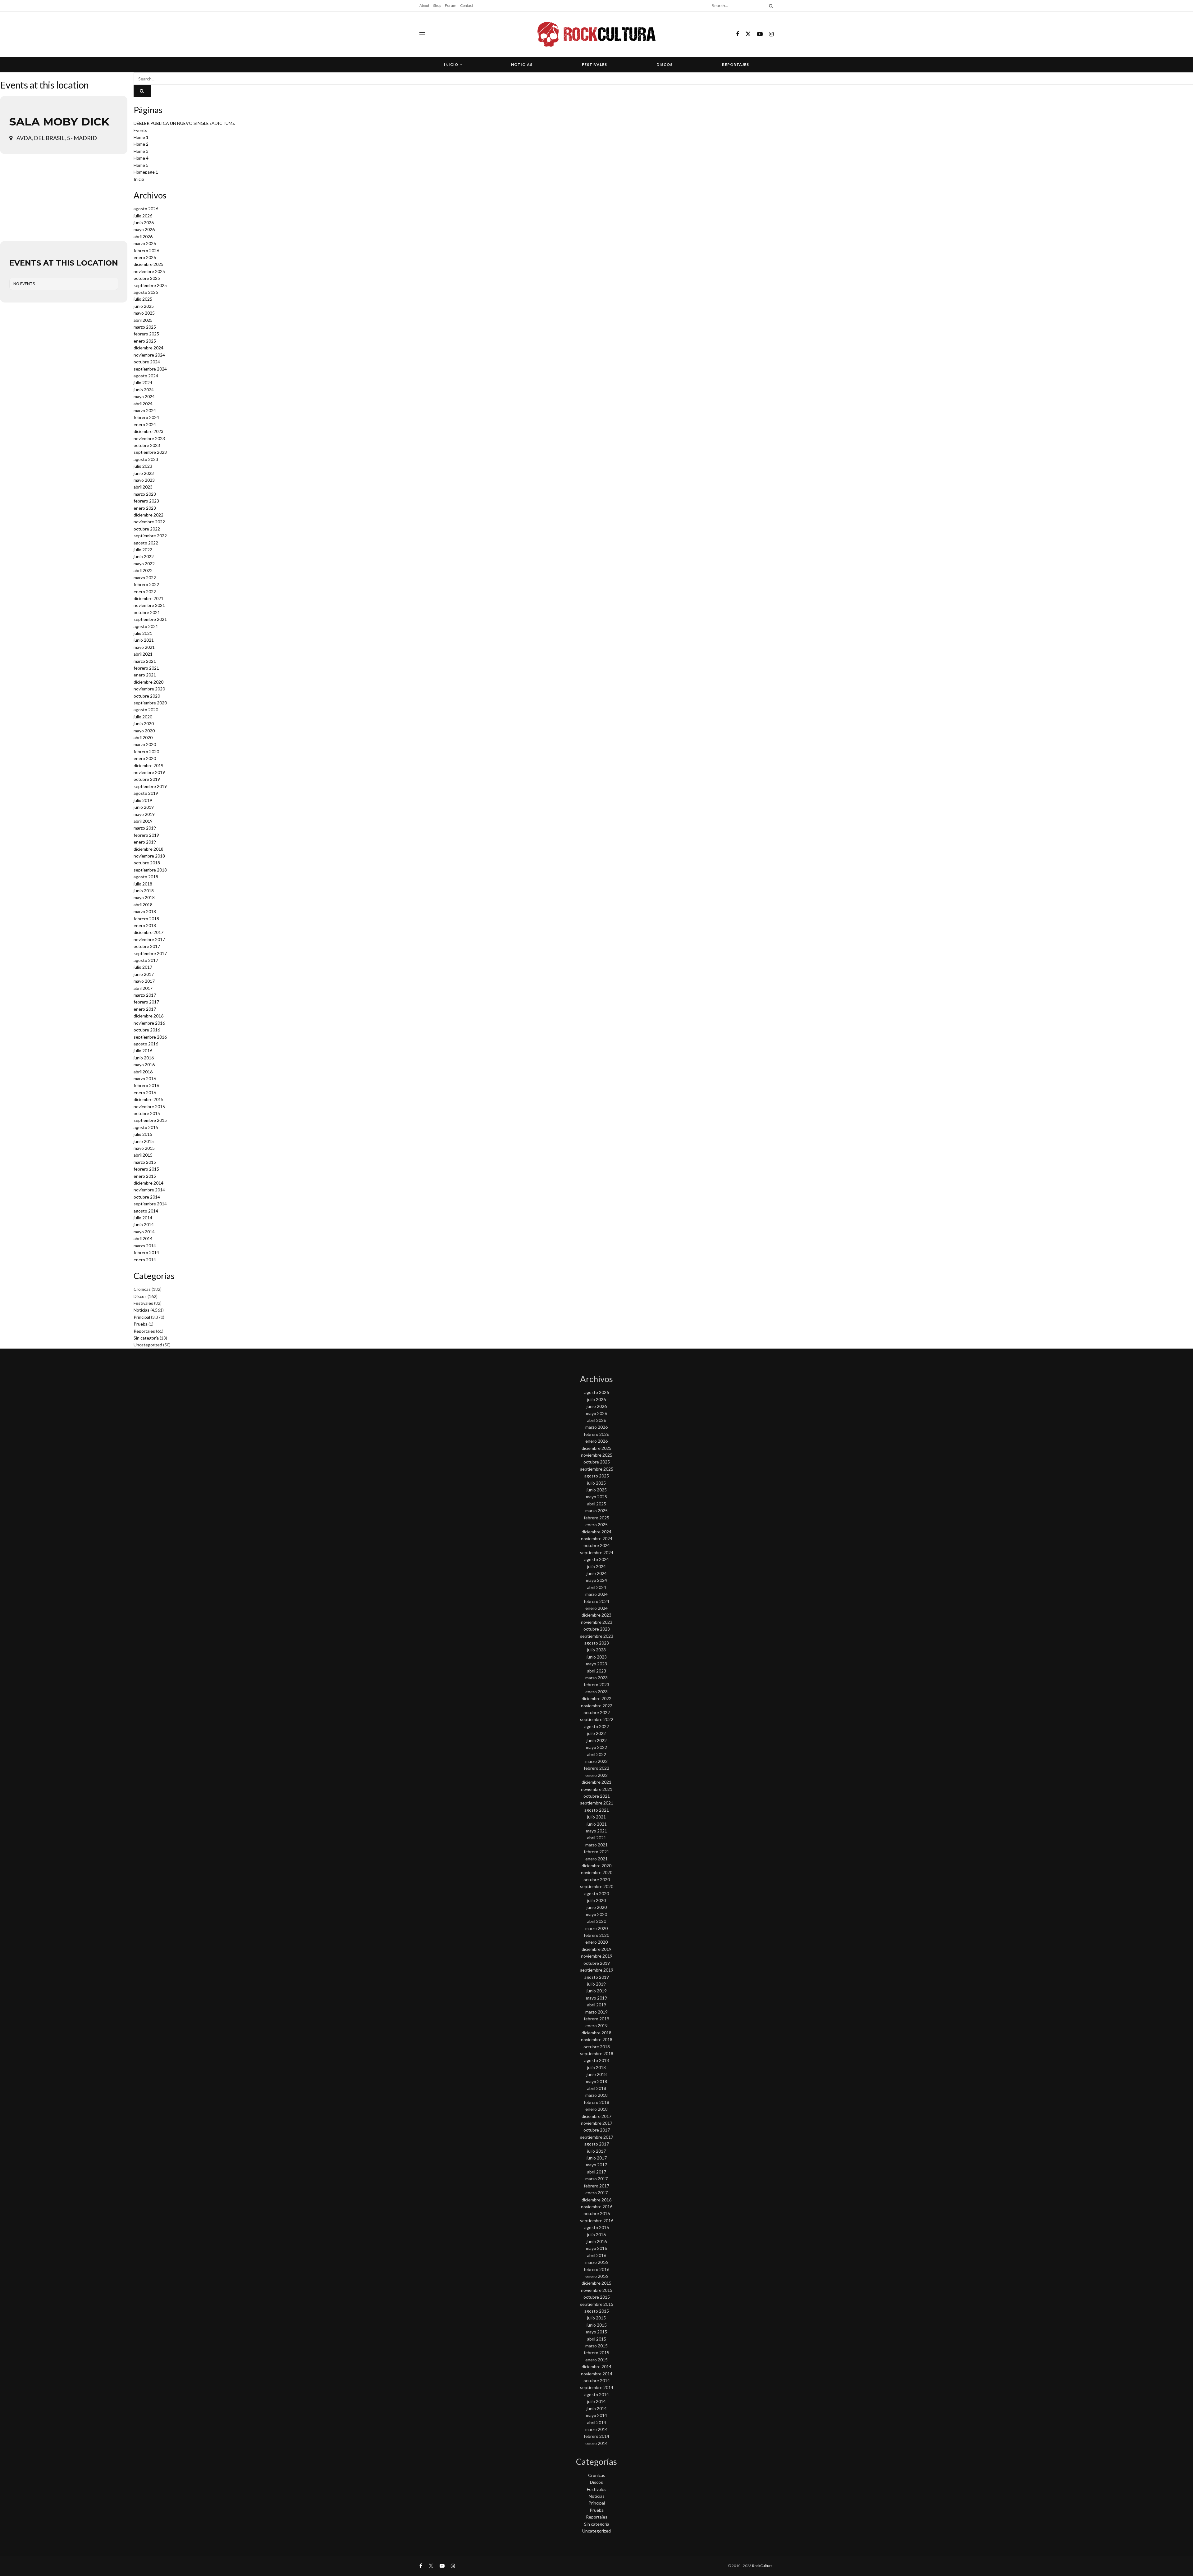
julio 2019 (143, 800)
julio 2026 (143, 216)
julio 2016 (143, 1051)
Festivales (594, 64)
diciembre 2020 (149, 682)
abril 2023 (143, 487)
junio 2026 (144, 223)
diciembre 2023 (149, 431)
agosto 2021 (146, 626)
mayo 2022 (144, 564)
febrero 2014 (146, 1252)
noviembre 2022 (149, 522)
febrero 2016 (146, 1085)
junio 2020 (144, 724)
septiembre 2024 (150, 369)
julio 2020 (143, 717)
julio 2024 (143, 382)
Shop (437, 5)
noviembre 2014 (149, 1190)
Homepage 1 (146, 172)
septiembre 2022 (150, 536)
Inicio (451, 64)
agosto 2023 (146, 459)
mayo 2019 (144, 814)
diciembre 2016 (149, 1016)
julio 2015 (143, 1134)
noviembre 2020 (149, 689)
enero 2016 (145, 1092)
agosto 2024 (146, 376)
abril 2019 (143, 821)
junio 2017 (144, 974)
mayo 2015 (144, 1148)
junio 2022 (144, 556)
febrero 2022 (146, 584)
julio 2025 (143, 299)
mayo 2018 (144, 897)
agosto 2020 (146, 710)
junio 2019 (144, 807)
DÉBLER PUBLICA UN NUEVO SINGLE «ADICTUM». (184, 123)
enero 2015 (145, 1176)
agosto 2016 (146, 1044)
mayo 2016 (144, 1065)
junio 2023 (144, 473)
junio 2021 (144, 640)
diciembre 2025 (149, 264)
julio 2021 (143, 633)
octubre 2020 (147, 696)
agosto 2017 (146, 960)
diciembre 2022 (149, 515)
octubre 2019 (147, 779)
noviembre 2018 (149, 856)
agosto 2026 (146, 209)
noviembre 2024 (149, 355)
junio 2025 (144, 306)
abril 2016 (143, 1072)
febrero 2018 (146, 919)
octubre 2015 (147, 1113)
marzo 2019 (145, 828)
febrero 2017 (146, 1002)
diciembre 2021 (149, 598)
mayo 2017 (144, 981)
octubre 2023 (147, 445)
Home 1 (141, 137)
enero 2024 (145, 424)
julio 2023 (143, 466)
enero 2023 (145, 508)
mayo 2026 (144, 229)
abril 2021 (143, 654)
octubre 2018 (147, 863)
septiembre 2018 (150, 870)
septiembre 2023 (150, 452)
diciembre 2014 (149, 1183)
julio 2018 (143, 884)
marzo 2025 (145, 327)
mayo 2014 (144, 1232)
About (424, 5)
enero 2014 (145, 1260)
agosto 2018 (146, 877)
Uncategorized (148, 1345)
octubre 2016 (147, 1030)
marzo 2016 (145, 1079)
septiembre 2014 (150, 1204)
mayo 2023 (144, 480)
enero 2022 (145, 592)
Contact (467, 5)
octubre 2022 (147, 529)
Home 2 (141, 144)
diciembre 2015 (149, 1099)
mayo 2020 (144, 731)
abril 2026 (143, 237)
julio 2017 (143, 967)
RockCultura (762, 2566)
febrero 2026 (146, 250)
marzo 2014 (145, 1246)
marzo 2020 (145, 744)
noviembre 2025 (149, 271)
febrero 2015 (146, 1169)
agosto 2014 (146, 1211)
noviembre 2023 (149, 438)
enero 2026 (145, 257)
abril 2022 (143, 570)
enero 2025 (145, 341)
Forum (451, 5)
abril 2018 (143, 905)
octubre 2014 (147, 1197)
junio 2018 (144, 891)
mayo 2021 (144, 647)
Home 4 (141, 158)
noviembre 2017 (149, 939)
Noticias (522, 64)
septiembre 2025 (150, 285)
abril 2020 (143, 737)
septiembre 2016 (150, 1037)
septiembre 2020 (150, 703)
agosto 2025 (146, 292)
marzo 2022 (145, 578)
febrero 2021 (146, 668)
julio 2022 (143, 550)
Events (140, 130)
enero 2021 (145, 675)
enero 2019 (145, 842)
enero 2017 (145, 1009)
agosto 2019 (146, 793)
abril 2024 (143, 404)
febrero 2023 (146, 501)
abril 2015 (143, 1155)
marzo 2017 (145, 995)
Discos (665, 64)
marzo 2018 (145, 911)
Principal (142, 1317)
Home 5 (141, 165)
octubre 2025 (147, 278)
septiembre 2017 (150, 953)
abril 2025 (143, 320)
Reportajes (736, 64)
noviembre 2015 (149, 1106)
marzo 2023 (145, 494)
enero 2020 (145, 758)
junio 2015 (144, 1141)
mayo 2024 (144, 396)
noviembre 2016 (149, 1023)
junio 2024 (144, 390)
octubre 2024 (147, 362)
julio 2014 (143, 1218)
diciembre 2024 (149, 348)
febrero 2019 (146, 835)
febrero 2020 (146, 751)
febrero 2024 (146, 417)
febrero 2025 (146, 334)
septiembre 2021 (150, 619)
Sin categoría (146, 1338)
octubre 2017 (147, 946)
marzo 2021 (145, 661)
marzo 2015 (145, 1162)
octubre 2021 (147, 612)
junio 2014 (144, 1224)
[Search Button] (770, 6)
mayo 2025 (144, 313)
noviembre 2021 (149, 605)
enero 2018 (145, 925)
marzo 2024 (145, 410)
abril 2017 (143, 988)
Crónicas (142, 1289)
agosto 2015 (146, 1127)
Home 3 (141, 151)
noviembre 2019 (149, 772)
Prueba (141, 1324)
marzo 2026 (145, 243)
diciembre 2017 (149, 932)
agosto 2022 (146, 543)
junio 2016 (144, 1058)
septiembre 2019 (150, 786)
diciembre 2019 (149, 765)
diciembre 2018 (149, 849)
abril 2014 (143, 1238)
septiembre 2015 (150, 1120)
